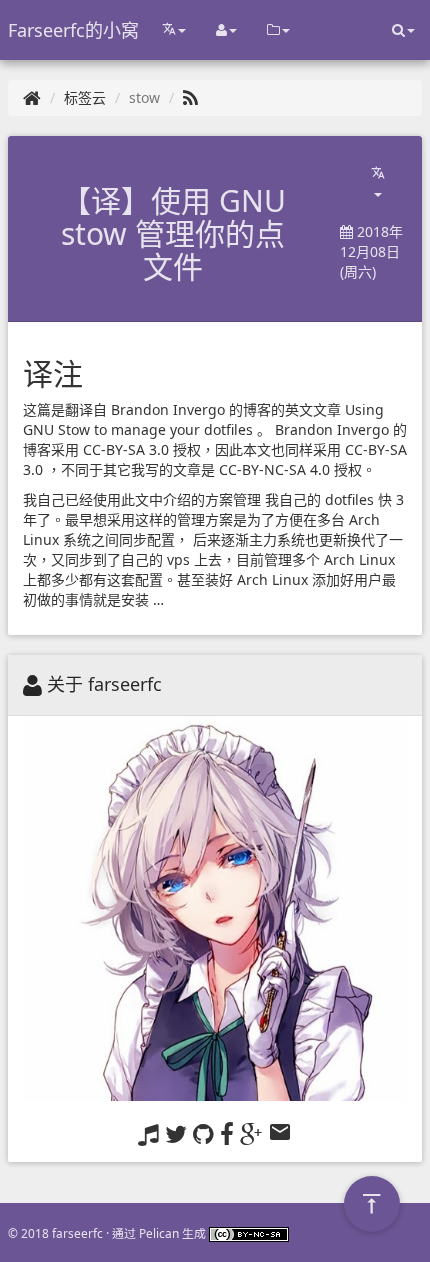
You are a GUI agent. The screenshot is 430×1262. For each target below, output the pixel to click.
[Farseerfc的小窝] (32, 97)
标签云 (85, 97)
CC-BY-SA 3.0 (126, 449)
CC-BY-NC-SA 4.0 (274, 469)
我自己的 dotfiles (319, 499)
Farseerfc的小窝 (73, 30)
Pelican (159, 1233)
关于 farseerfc (104, 684)
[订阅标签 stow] (190, 97)
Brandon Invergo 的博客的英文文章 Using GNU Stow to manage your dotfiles (205, 419)
